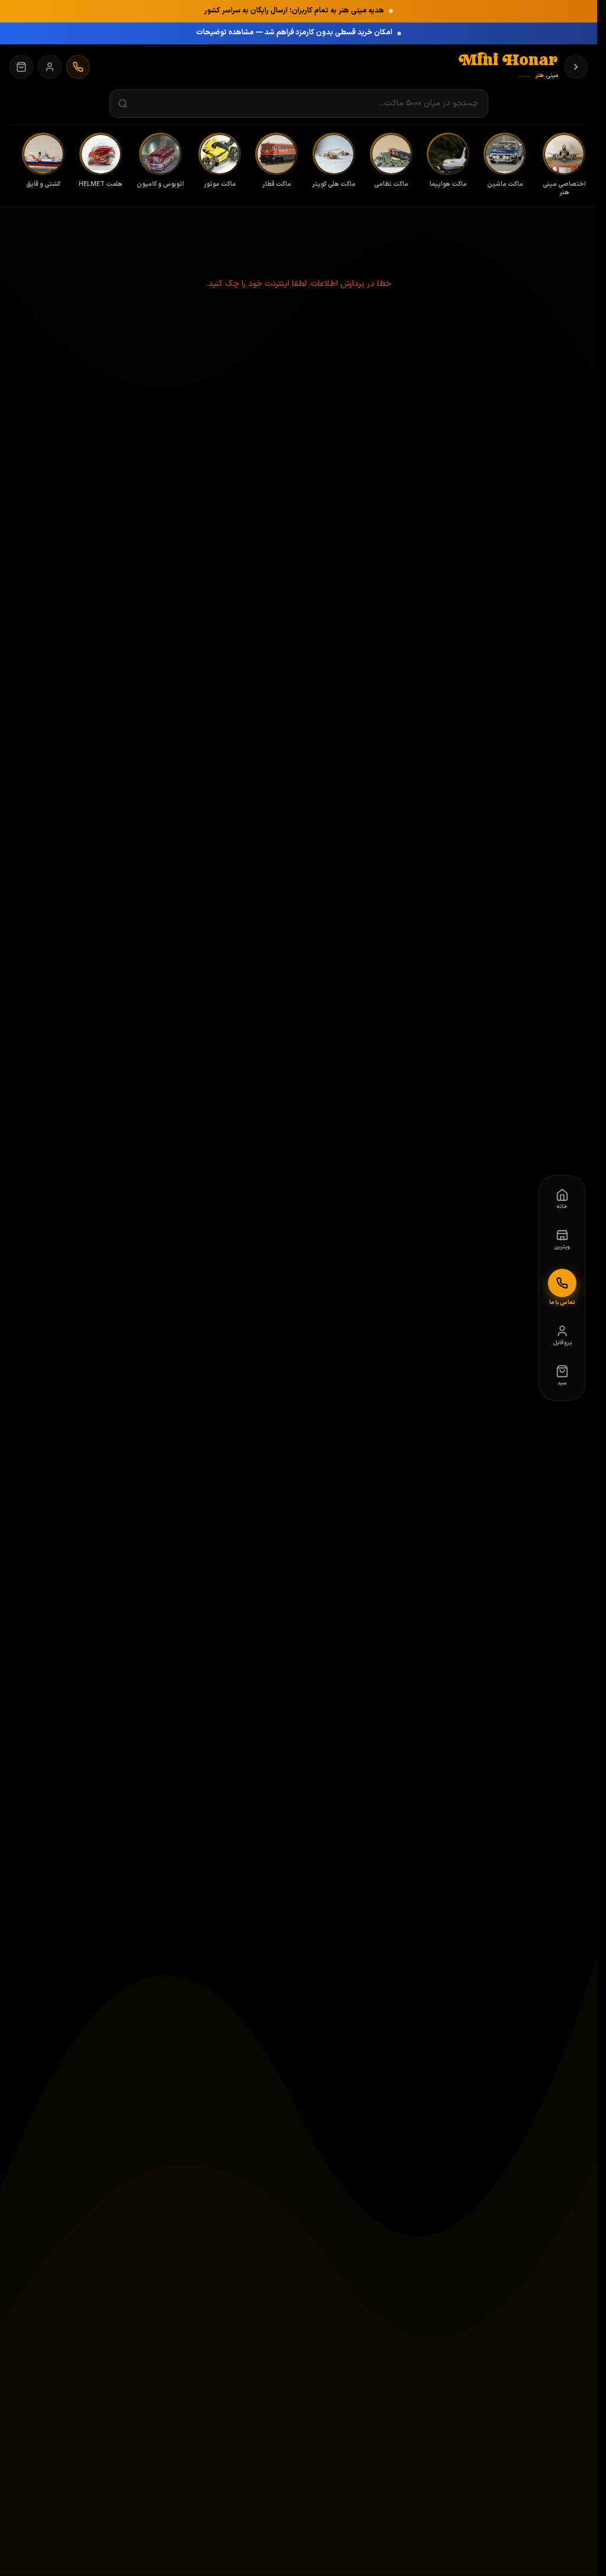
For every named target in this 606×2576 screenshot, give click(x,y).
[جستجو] (123, 104)
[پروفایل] (50, 67)
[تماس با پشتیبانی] (78, 67)
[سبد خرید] (21, 67)
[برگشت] (576, 67)
